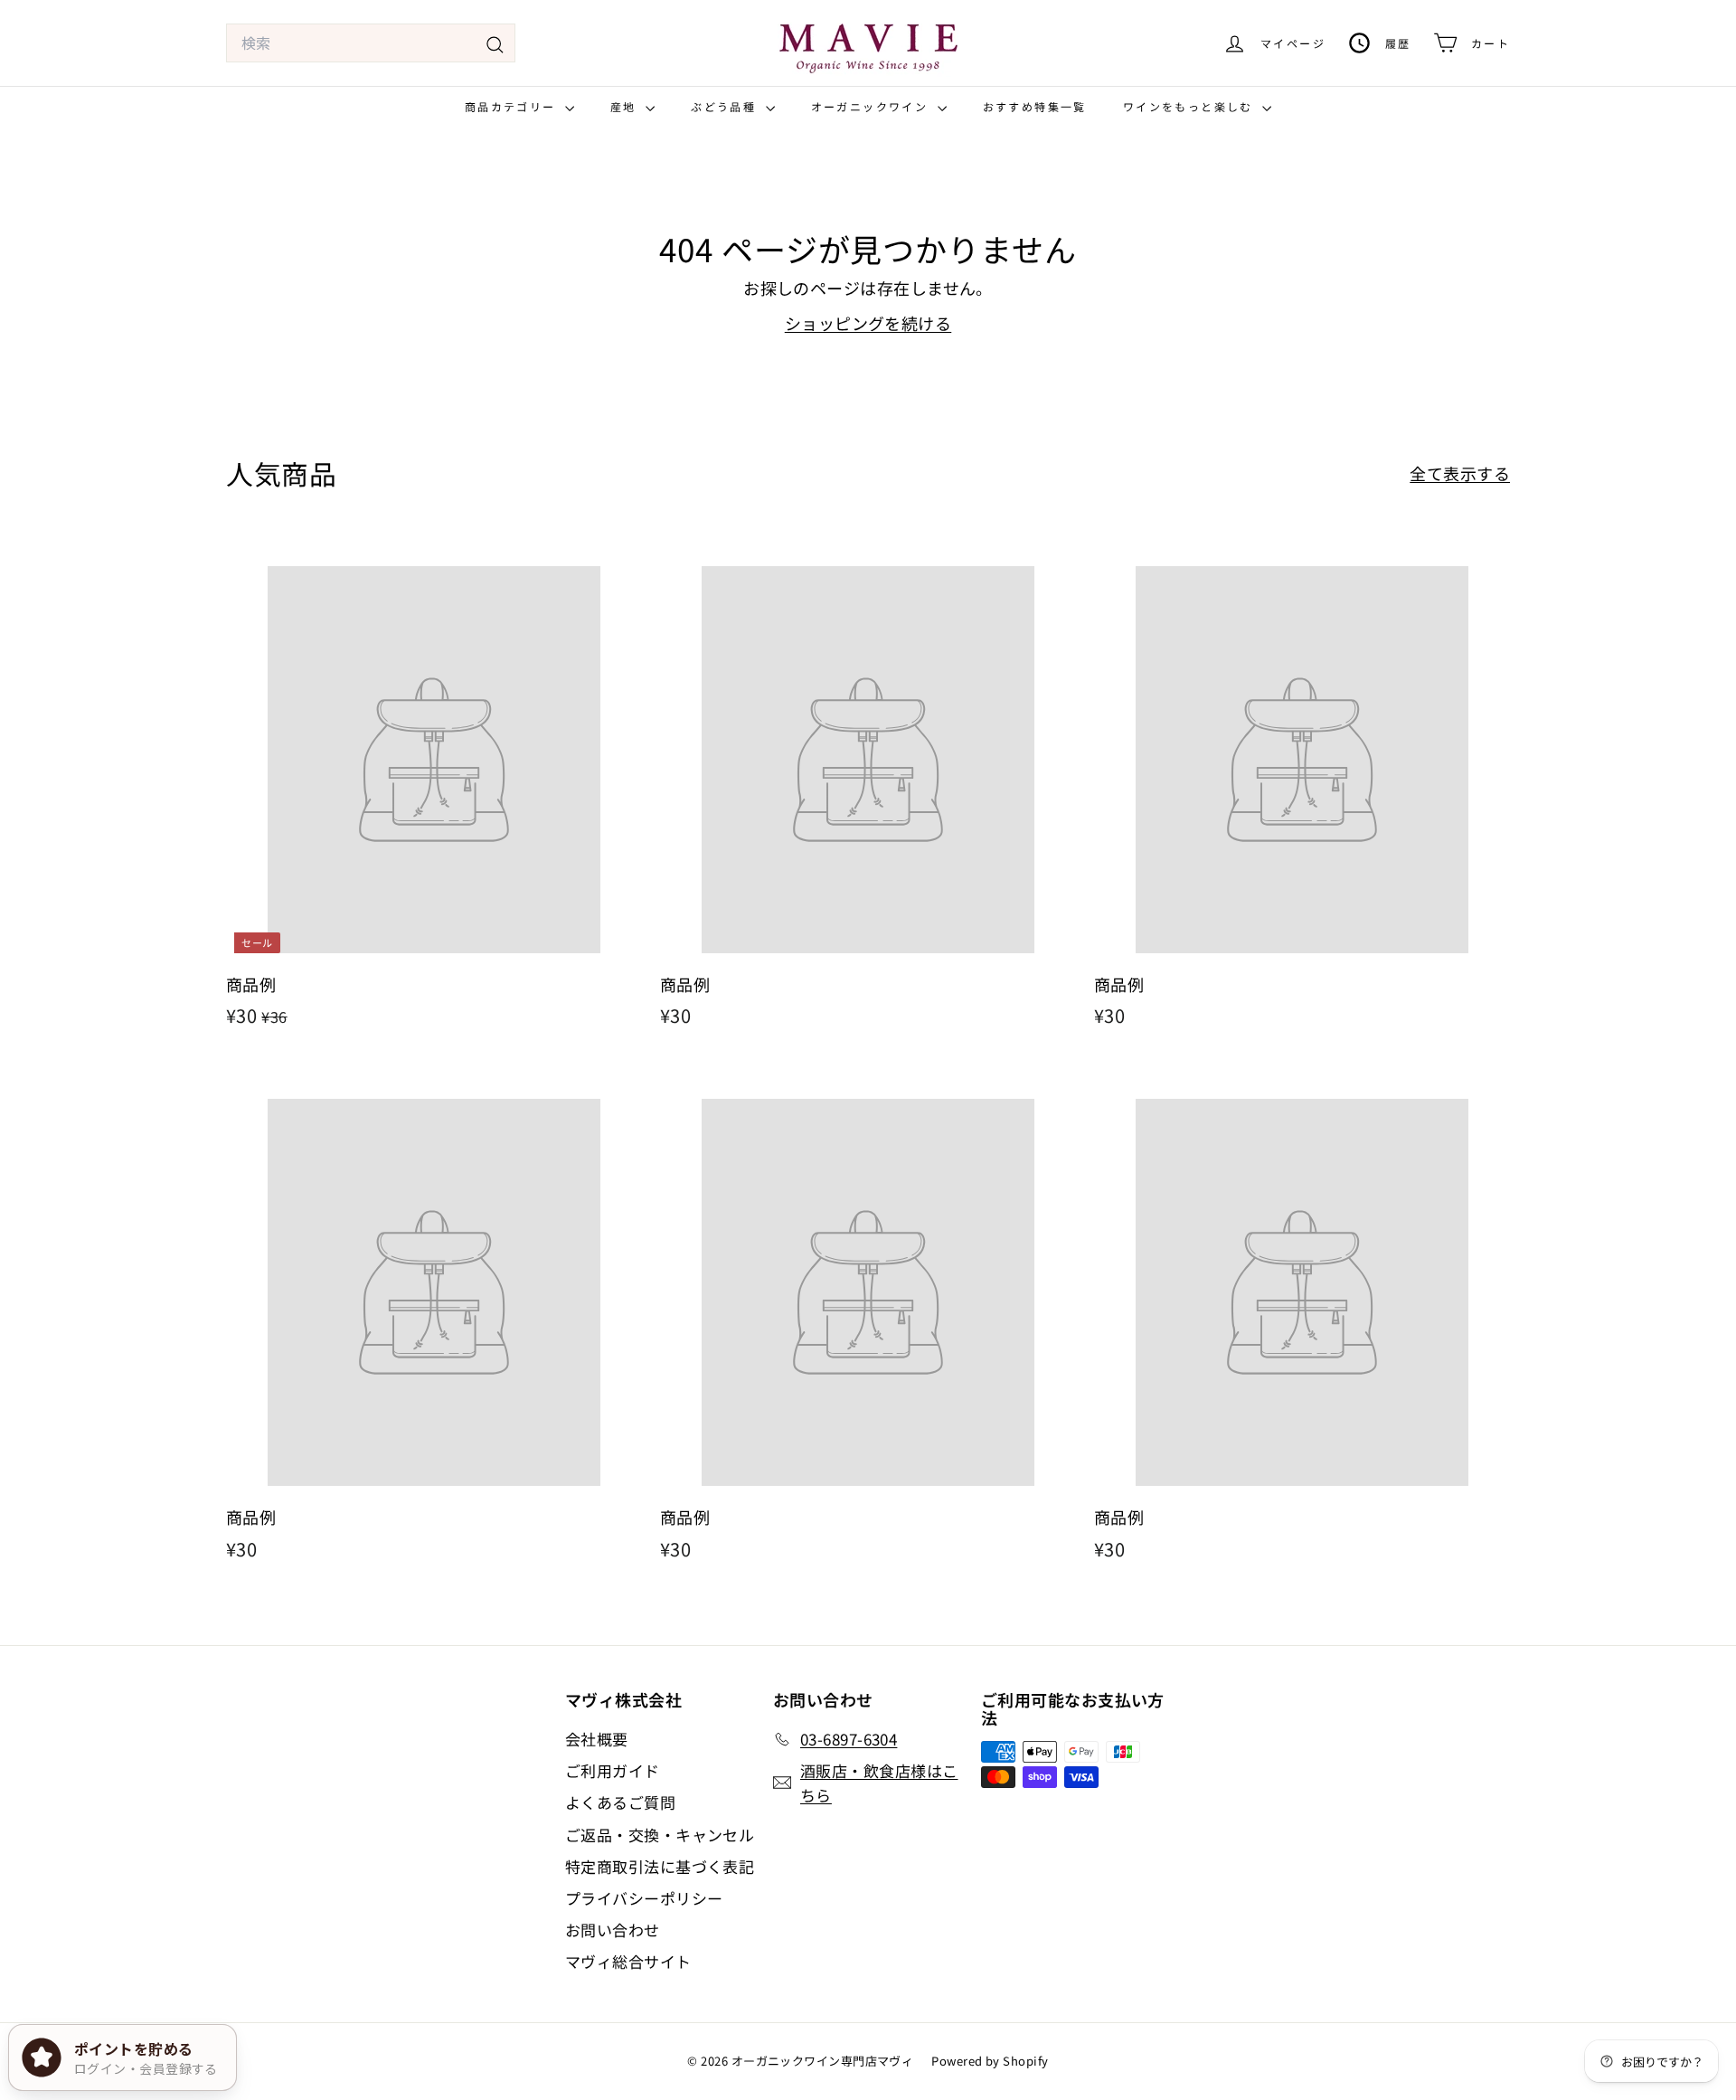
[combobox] (371, 43)
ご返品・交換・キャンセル (660, 1835)
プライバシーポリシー (644, 1898)
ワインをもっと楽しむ (1190, 106)
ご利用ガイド (613, 1770)
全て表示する (1460, 473)
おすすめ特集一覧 (1035, 106)
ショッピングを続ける (868, 323)
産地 (626, 106)
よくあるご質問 (620, 1802)
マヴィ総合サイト (628, 1961)
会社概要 (597, 1739)
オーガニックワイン (872, 106)
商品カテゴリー (513, 106)
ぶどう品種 (726, 106)
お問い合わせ (613, 1930)
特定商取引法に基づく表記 (660, 1866)
